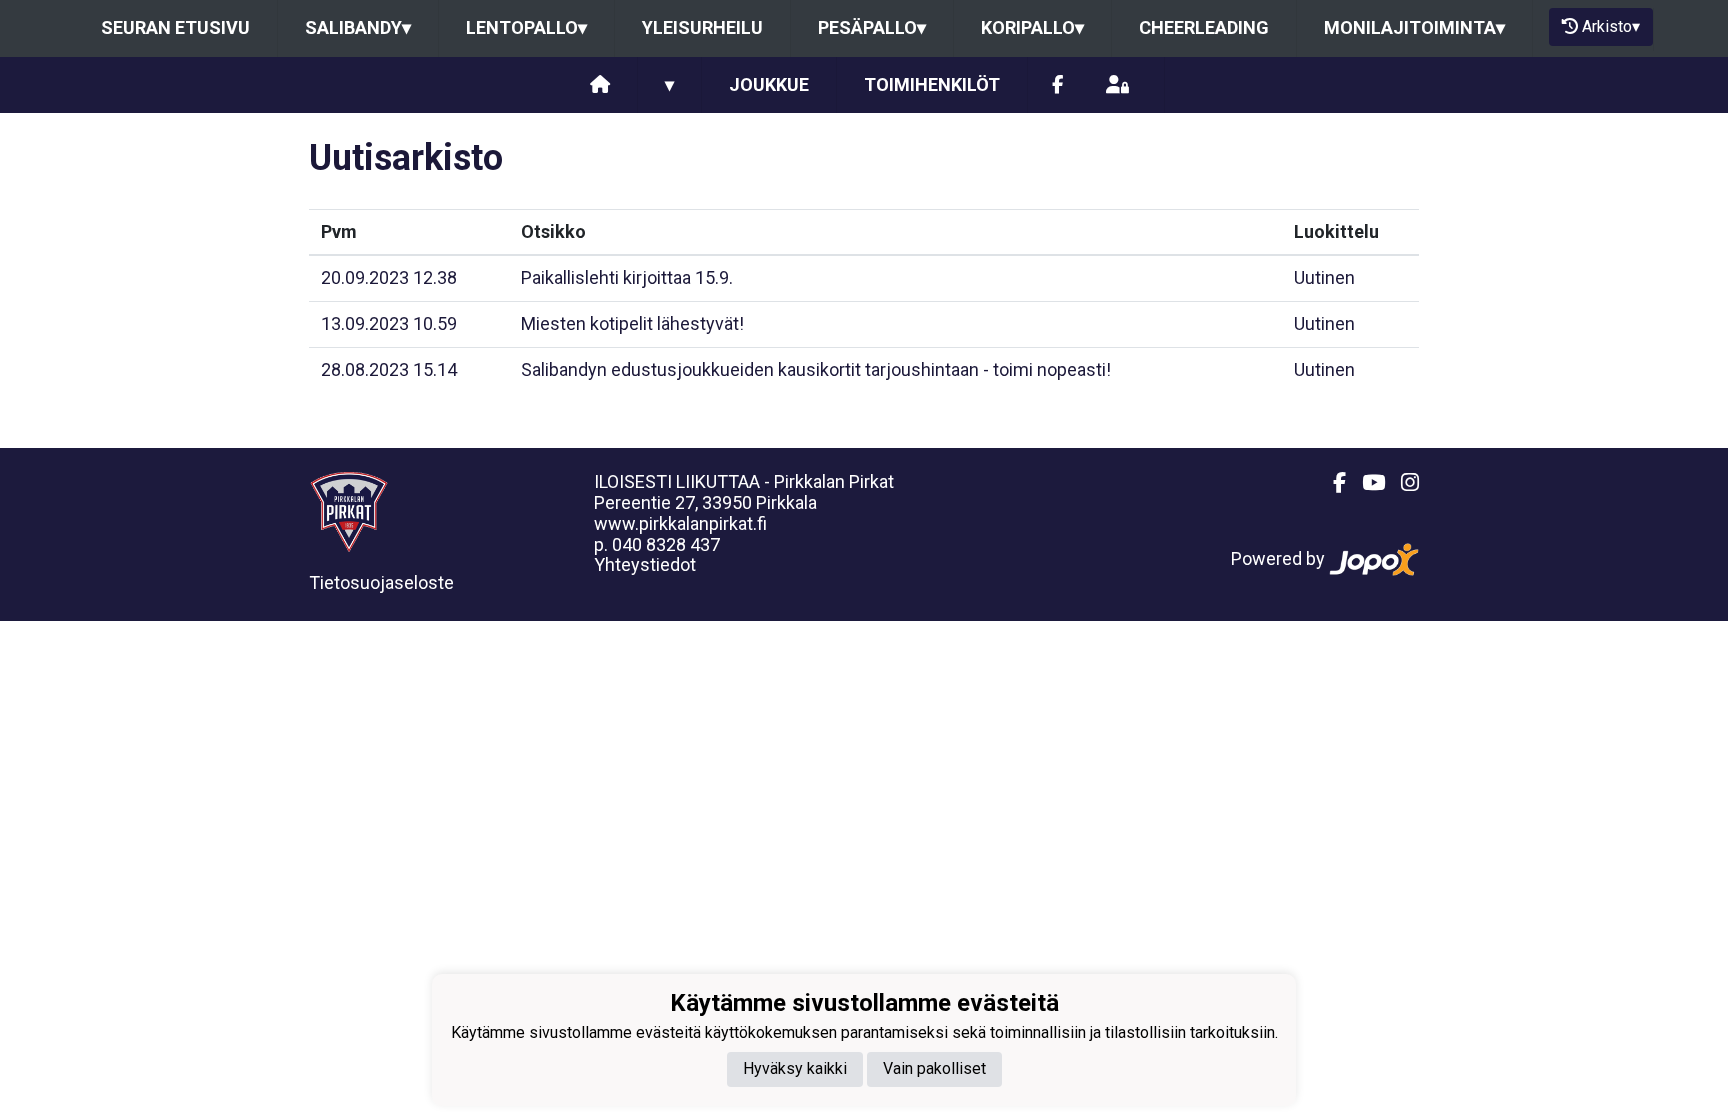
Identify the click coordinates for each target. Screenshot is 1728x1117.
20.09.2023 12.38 (389, 277)
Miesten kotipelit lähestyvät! (632, 323)
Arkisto (1611, 26)
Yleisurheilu (702, 27)
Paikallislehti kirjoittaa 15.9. (627, 277)
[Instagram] (1402, 483)
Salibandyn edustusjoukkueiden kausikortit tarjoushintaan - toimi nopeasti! (816, 369)
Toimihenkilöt (932, 84)
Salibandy (358, 27)
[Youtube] (1365, 483)
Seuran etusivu (175, 27)
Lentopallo (526, 27)
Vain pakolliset (934, 1068)
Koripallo (1032, 27)
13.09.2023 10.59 (389, 323)
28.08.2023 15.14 (389, 369)
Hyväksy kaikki (795, 1068)
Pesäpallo (872, 27)
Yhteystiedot (645, 564)
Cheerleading (1204, 27)
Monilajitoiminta (1414, 27)
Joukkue (769, 84)
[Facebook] (1057, 85)
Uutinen (1324, 277)
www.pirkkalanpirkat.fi (680, 523)
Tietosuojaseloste (381, 582)
